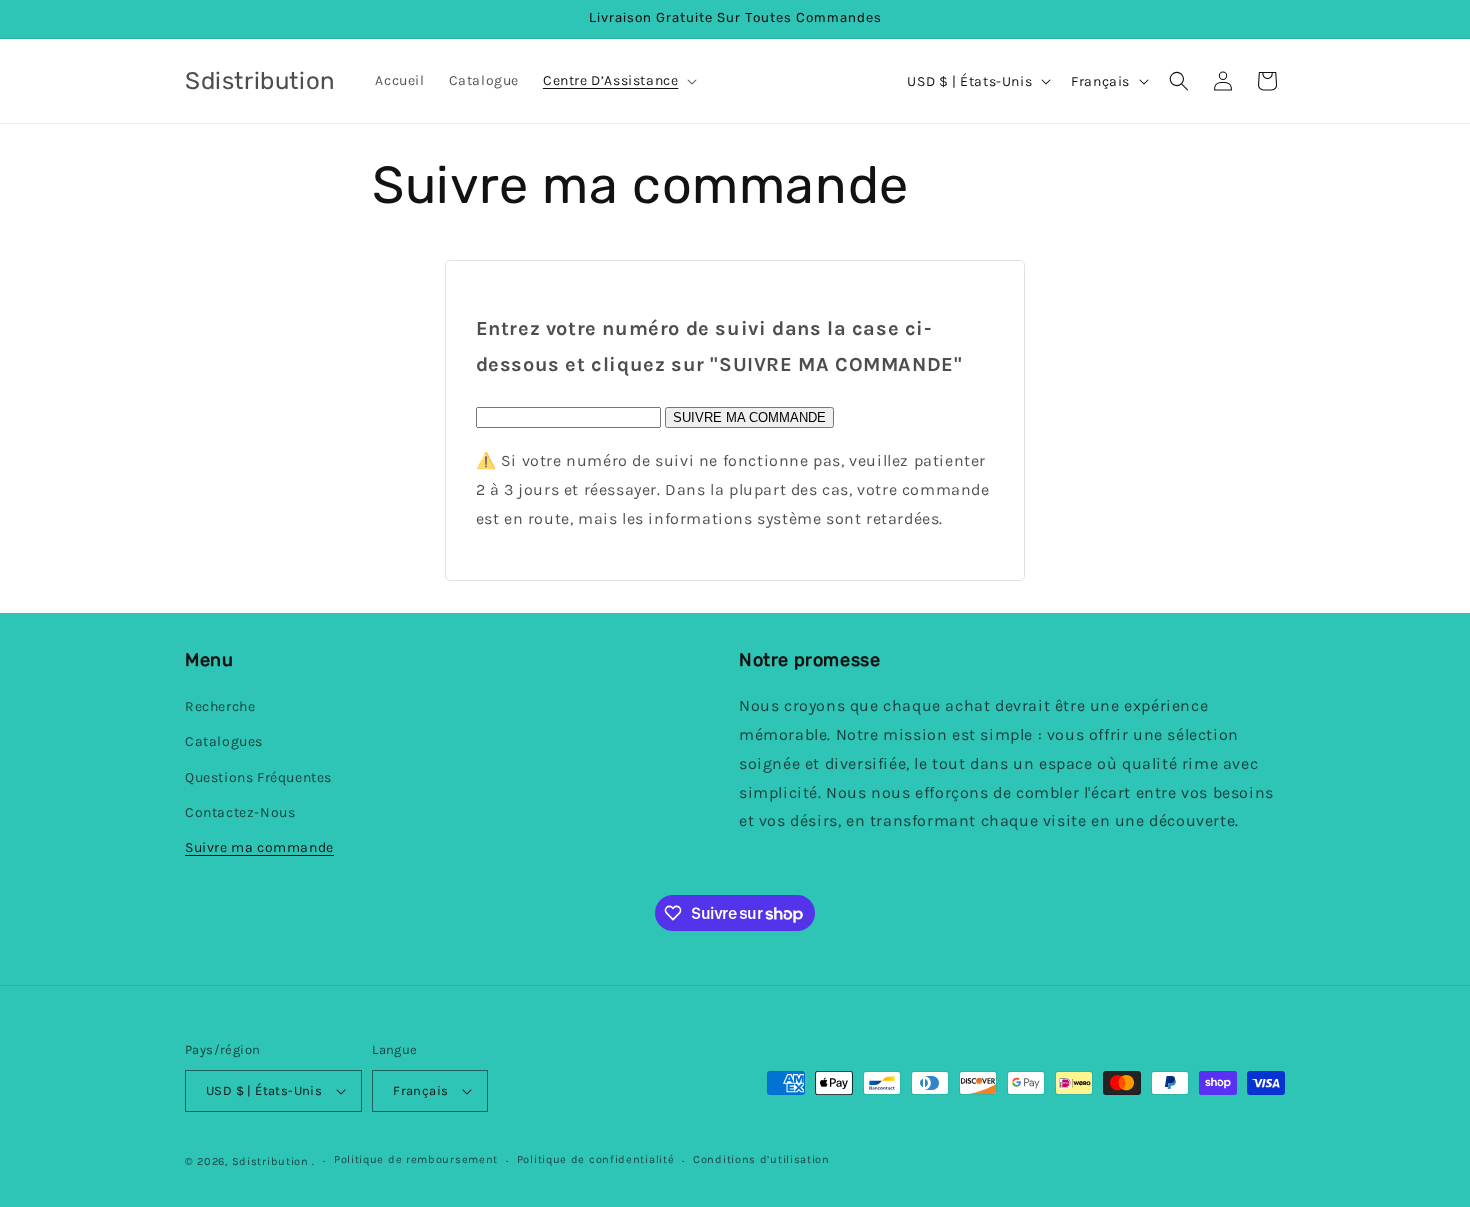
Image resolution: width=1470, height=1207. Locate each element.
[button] (618, 81)
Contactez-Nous (240, 812)
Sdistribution (270, 1161)
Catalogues (224, 741)
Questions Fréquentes (258, 777)
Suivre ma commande (259, 847)
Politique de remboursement (416, 1159)
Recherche (220, 706)
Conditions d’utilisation (761, 1159)
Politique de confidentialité (596, 1159)
